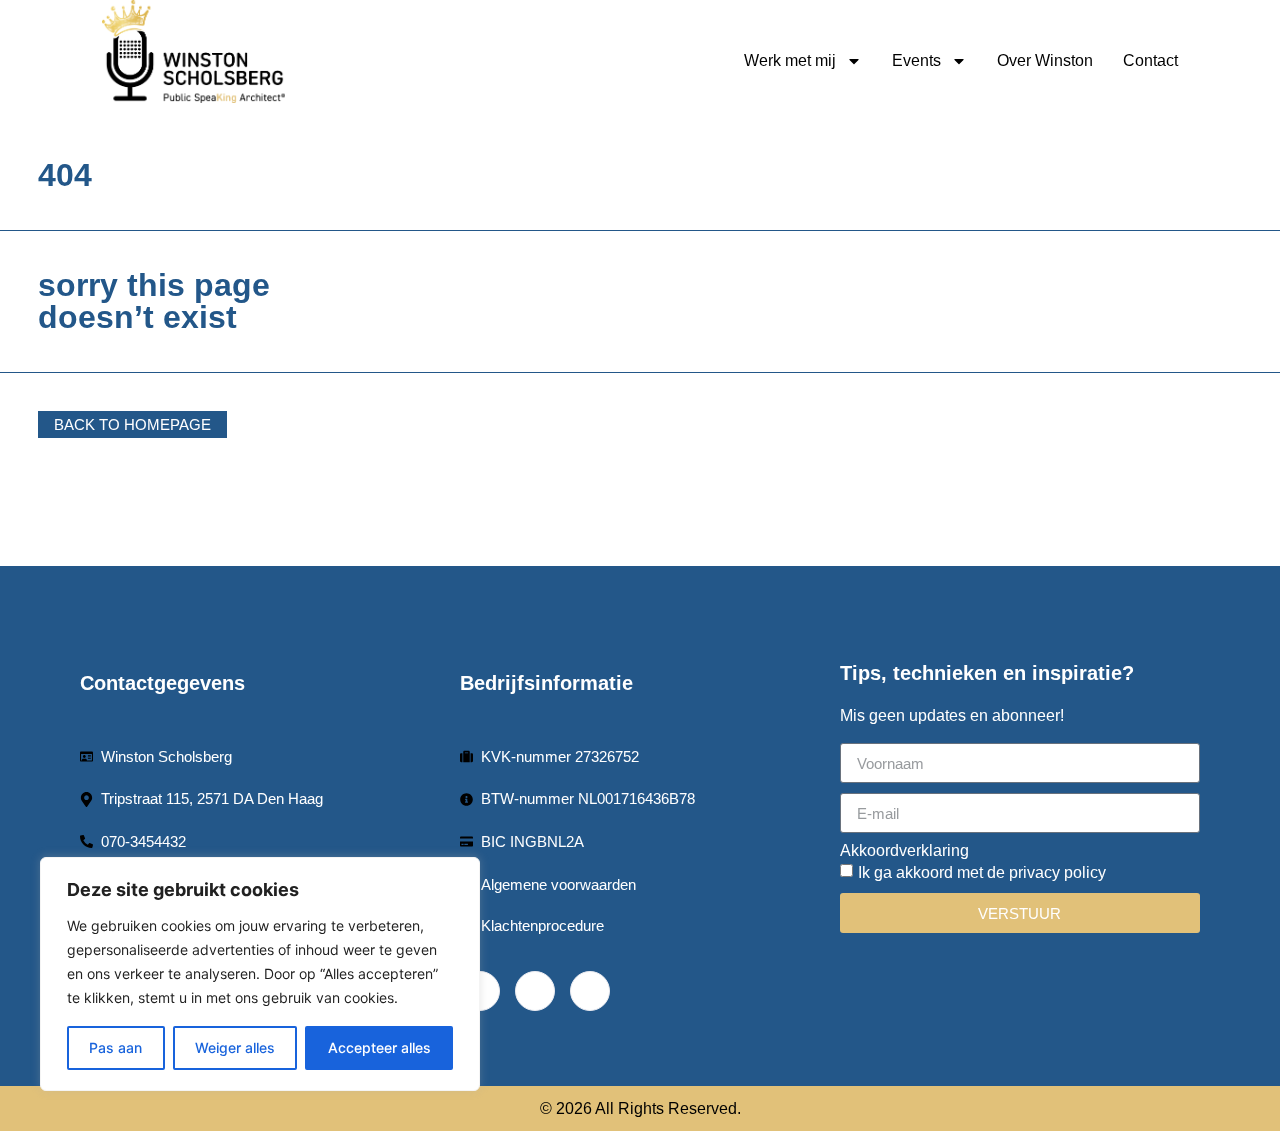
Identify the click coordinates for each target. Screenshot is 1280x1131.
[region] (260, 974)
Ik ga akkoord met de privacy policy (982, 872)
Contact (1150, 60)
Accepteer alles (379, 1047)
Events (916, 60)
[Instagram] (590, 991)
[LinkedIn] (535, 991)
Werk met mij (790, 60)
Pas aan (115, 1047)
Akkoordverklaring (904, 851)
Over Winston (1045, 60)
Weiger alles (235, 1047)
